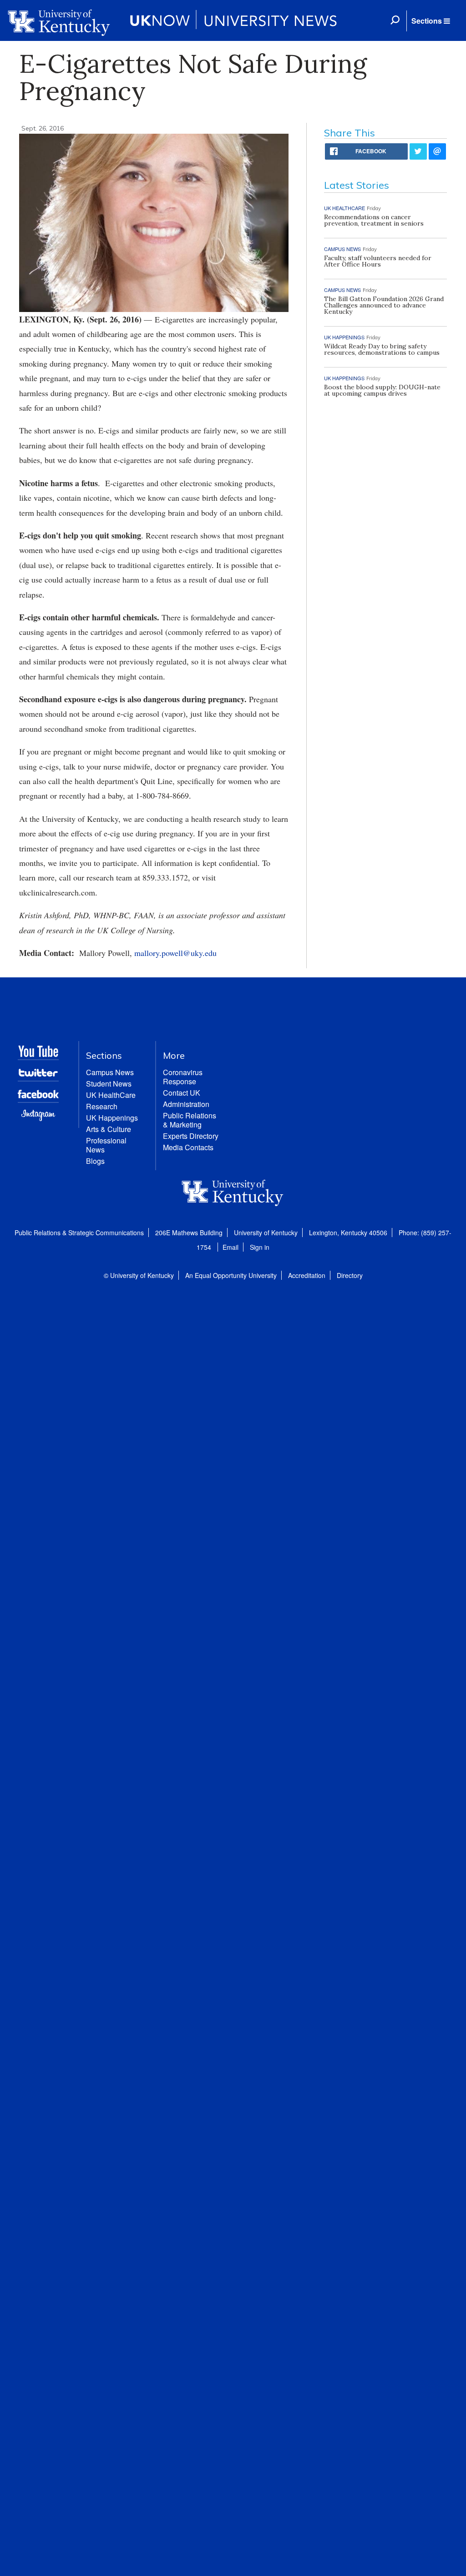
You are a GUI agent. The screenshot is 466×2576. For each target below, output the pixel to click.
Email (230, 1247)
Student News (109, 1084)
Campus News (110, 1072)
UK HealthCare (111, 1095)
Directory (350, 1275)
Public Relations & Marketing (190, 1120)
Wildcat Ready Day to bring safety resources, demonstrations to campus (382, 349)
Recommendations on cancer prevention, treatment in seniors (374, 220)
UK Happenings (112, 1118)
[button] (431, 21)
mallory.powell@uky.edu (175, 953)
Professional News (106, 1145)
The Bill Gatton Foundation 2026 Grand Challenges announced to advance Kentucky (384, 305)
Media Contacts (188, 1147)
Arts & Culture (109, 1129)
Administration (186, 1104)
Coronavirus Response (183, 1077)
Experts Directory (191, 1136)
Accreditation (307, 1275)
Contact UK (182, 1093)
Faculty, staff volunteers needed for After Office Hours (378, 261)
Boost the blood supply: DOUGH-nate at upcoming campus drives (382, 390)
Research (102, 1106)
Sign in (260, 1247)
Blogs (95, 1161)
